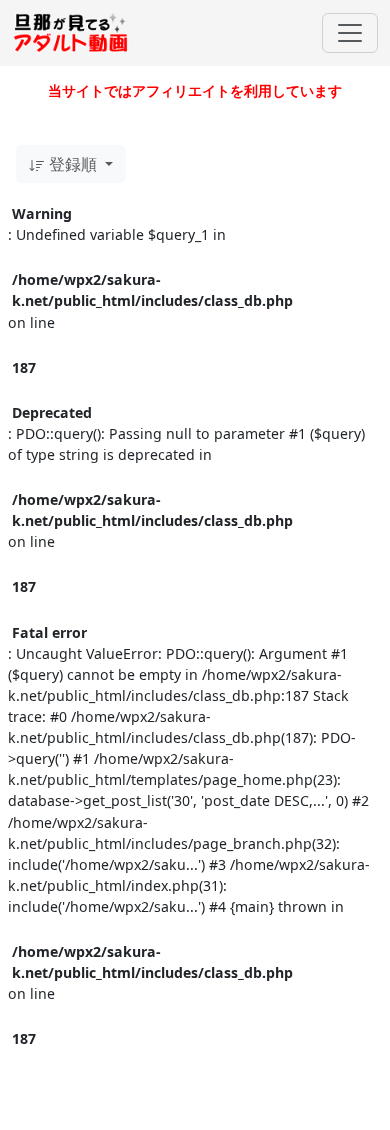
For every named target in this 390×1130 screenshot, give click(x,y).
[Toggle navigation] (350, 33)
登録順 (73, 164)
